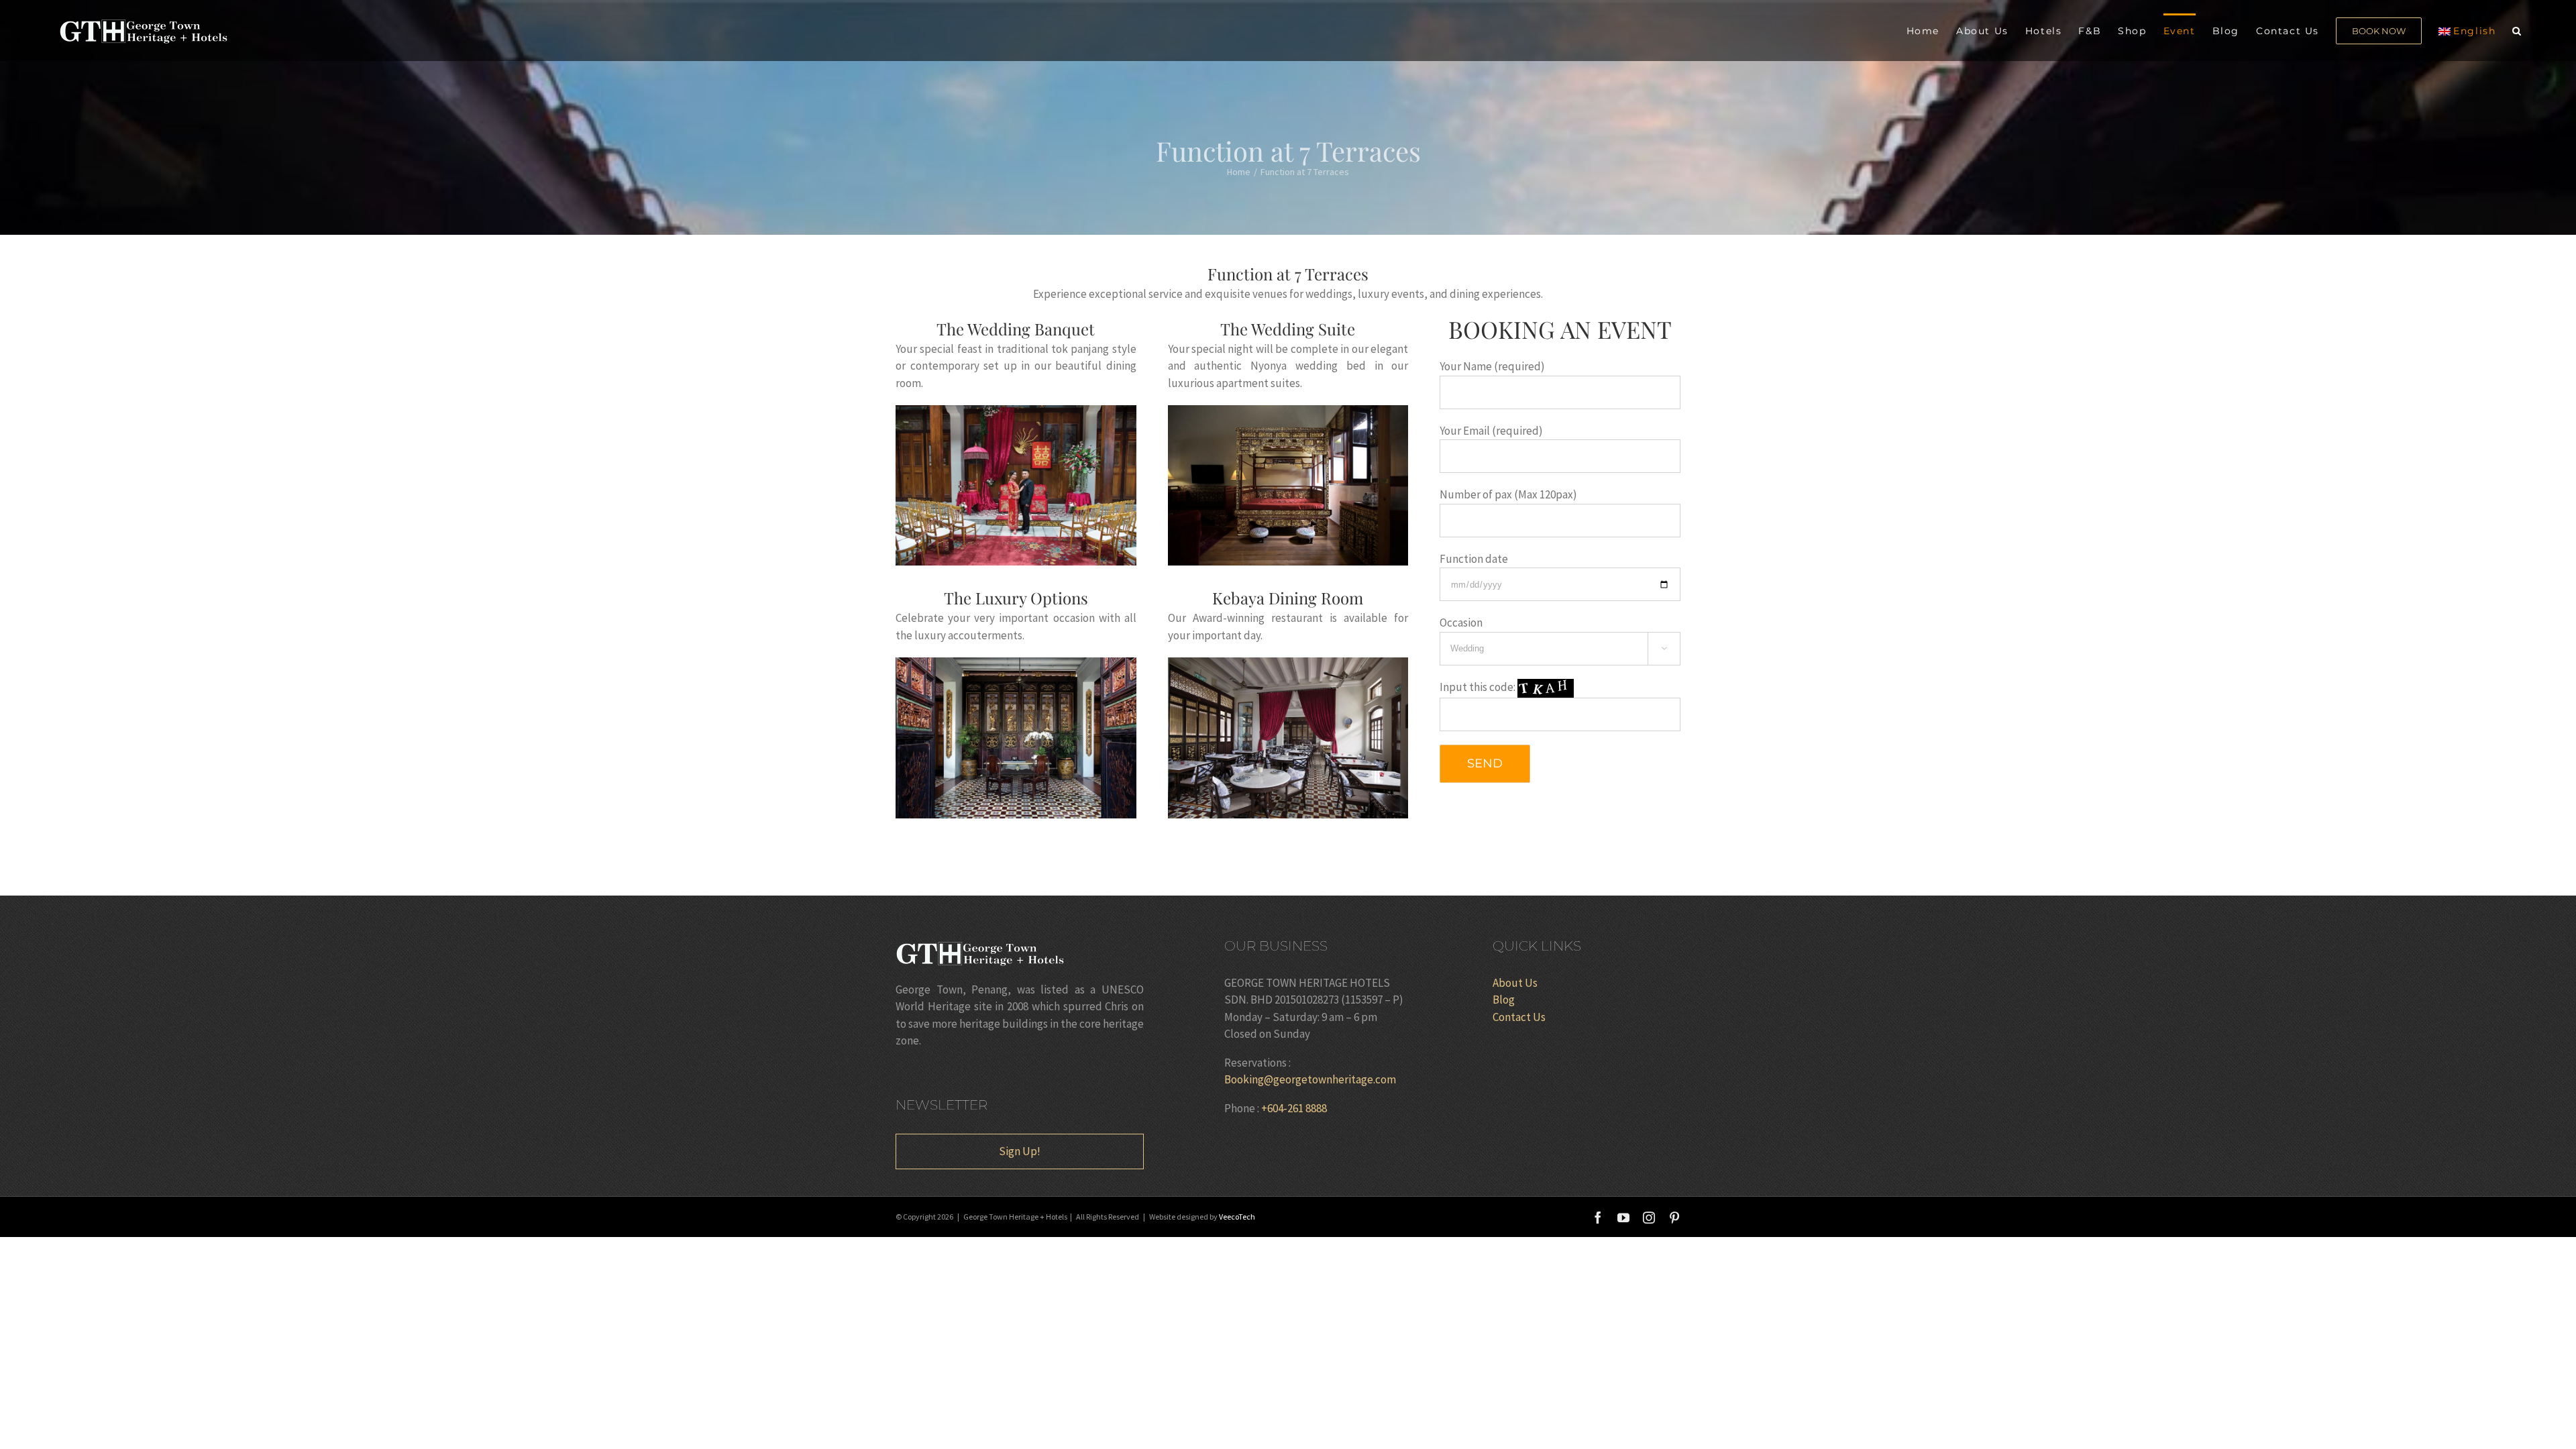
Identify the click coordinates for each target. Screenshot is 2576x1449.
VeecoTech (1237, 1217)
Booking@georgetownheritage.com (1310, 1079)
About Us (1515, 983)
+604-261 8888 (1294, 1108)
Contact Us (1519, 1017)
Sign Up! (1020, 1151)
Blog (1504, 1000)
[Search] (2517, 30)
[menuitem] (1931, 30)
